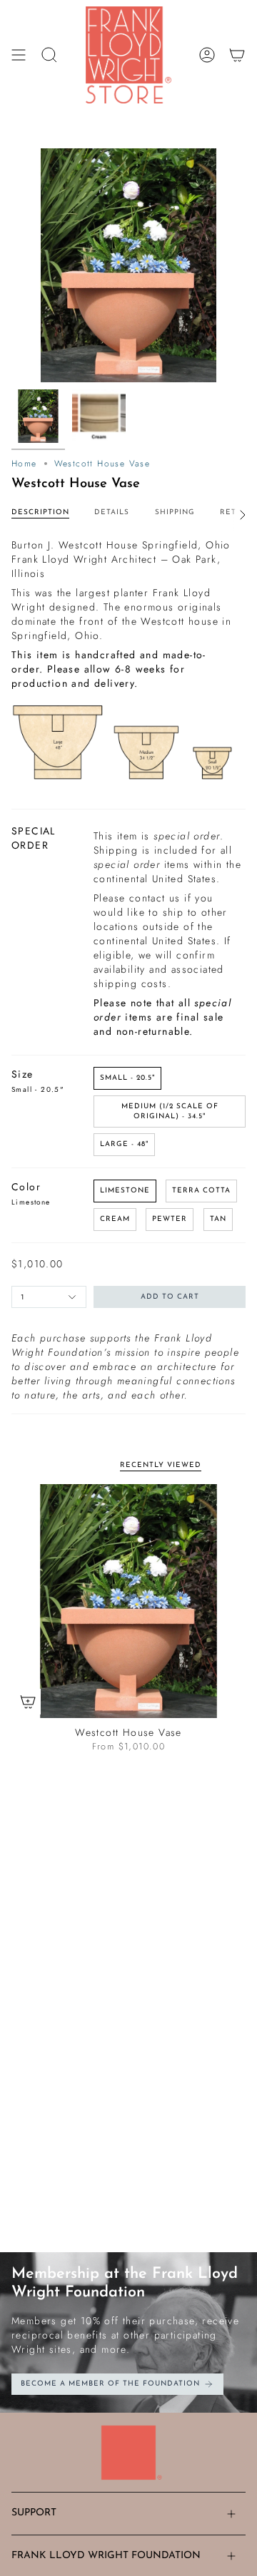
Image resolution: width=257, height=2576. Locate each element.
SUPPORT (34, 2513)
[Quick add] (28, 1702)
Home (24, 464)
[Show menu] (19, 55)
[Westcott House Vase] (128, 1601)
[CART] (237, 55)
